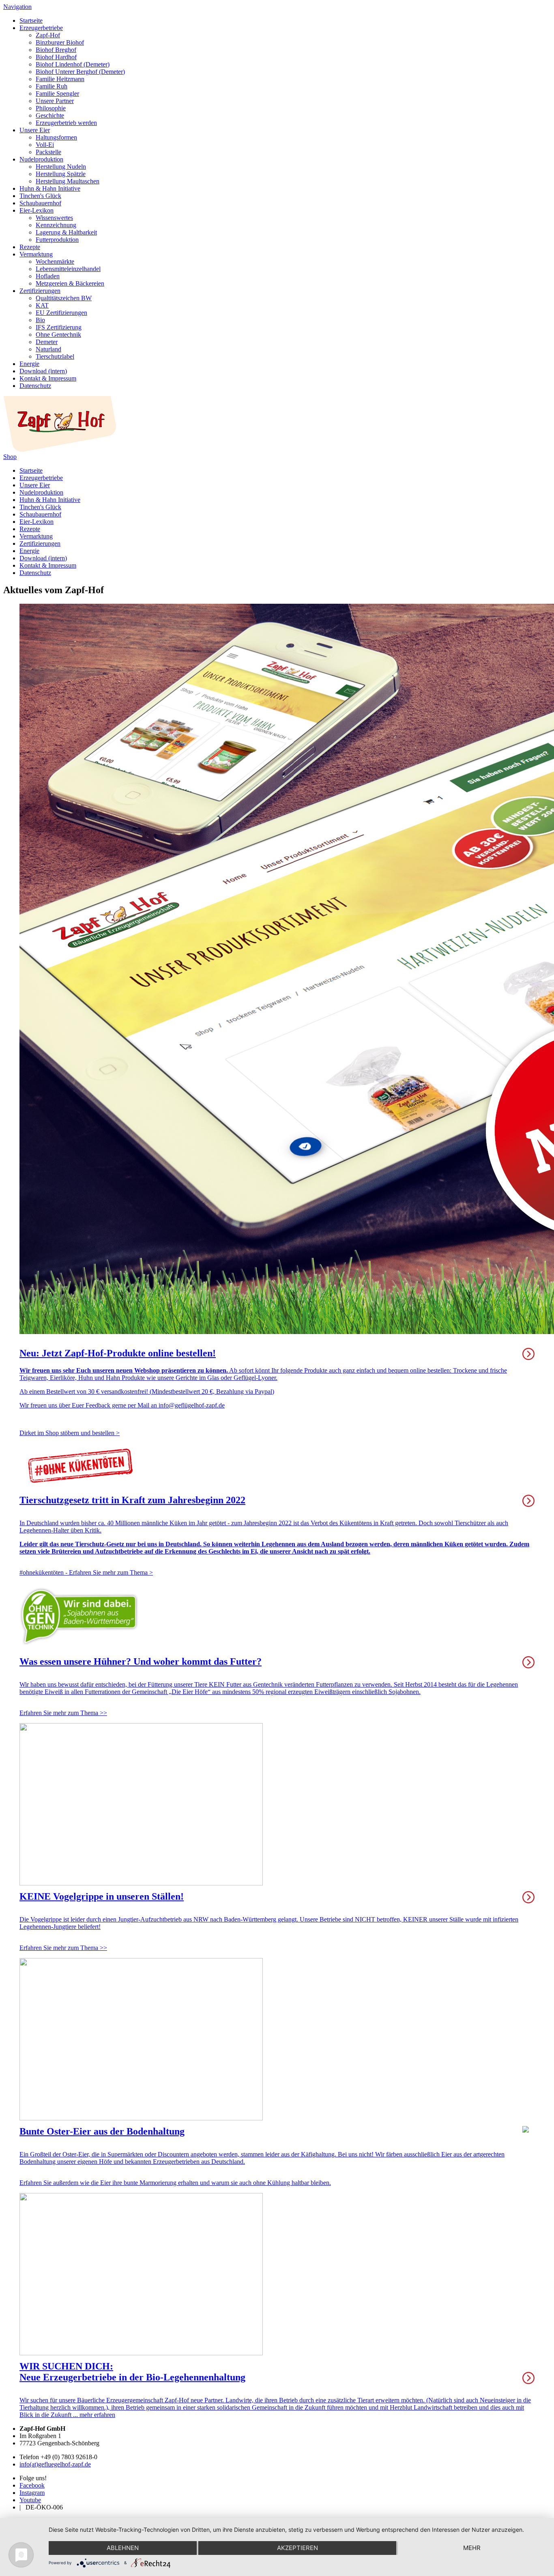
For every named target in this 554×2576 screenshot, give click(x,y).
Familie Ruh (52, 86)
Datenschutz (35, 386)
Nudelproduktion (41, 159)
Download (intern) (43, 371)
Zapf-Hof (48, 35)
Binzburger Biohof (60, 42)
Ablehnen (123, 2548)
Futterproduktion (57, 240)
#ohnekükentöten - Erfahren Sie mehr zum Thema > (86, 1572)
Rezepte (30, 247)
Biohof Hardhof (56, 57)
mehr (472, 2548)
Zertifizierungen (40, 291)
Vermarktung (36, 254)
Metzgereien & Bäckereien (70, 283)
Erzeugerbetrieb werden (66, 123)
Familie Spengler (57, 94)
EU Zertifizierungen (61, 313)
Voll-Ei (45, 145)
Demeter (47, 342)
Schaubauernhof (40, 203)
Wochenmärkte (55, 261)
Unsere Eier (35, 130)
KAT (42, 305)
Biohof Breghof (56, 50)
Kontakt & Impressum (48, 378)
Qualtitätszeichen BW (64, 298)
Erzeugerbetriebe (41, 28)
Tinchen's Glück (40, 196)
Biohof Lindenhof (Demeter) (73, 64)
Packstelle (48, 152)
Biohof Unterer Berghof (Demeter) (80, 72)
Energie (29, 364)
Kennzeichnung (56, 225)
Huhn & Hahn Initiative (50, 188)
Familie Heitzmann (60, 79)
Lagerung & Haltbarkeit (66, 232)
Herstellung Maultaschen (68, 181)
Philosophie (51, 108)
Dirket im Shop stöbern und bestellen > (70, 1433)
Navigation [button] (17, 7)
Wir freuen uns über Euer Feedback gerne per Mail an (89, 1405)
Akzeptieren (297, 2548)
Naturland (48, 349)
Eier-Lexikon (37, 210)
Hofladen (48, 276)
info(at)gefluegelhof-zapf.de (55, 2464)
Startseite (31, 20)
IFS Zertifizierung (59, 327)
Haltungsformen (56, 137)
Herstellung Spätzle (61, 174)
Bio (40, 320)
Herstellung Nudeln (61, 167)
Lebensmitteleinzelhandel (68, 269)
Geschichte (50, 115)
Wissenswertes (54, 218)
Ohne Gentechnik (58, 335)
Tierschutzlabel (55, 356)
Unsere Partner (55, 101)
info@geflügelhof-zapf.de (192, 1405)
